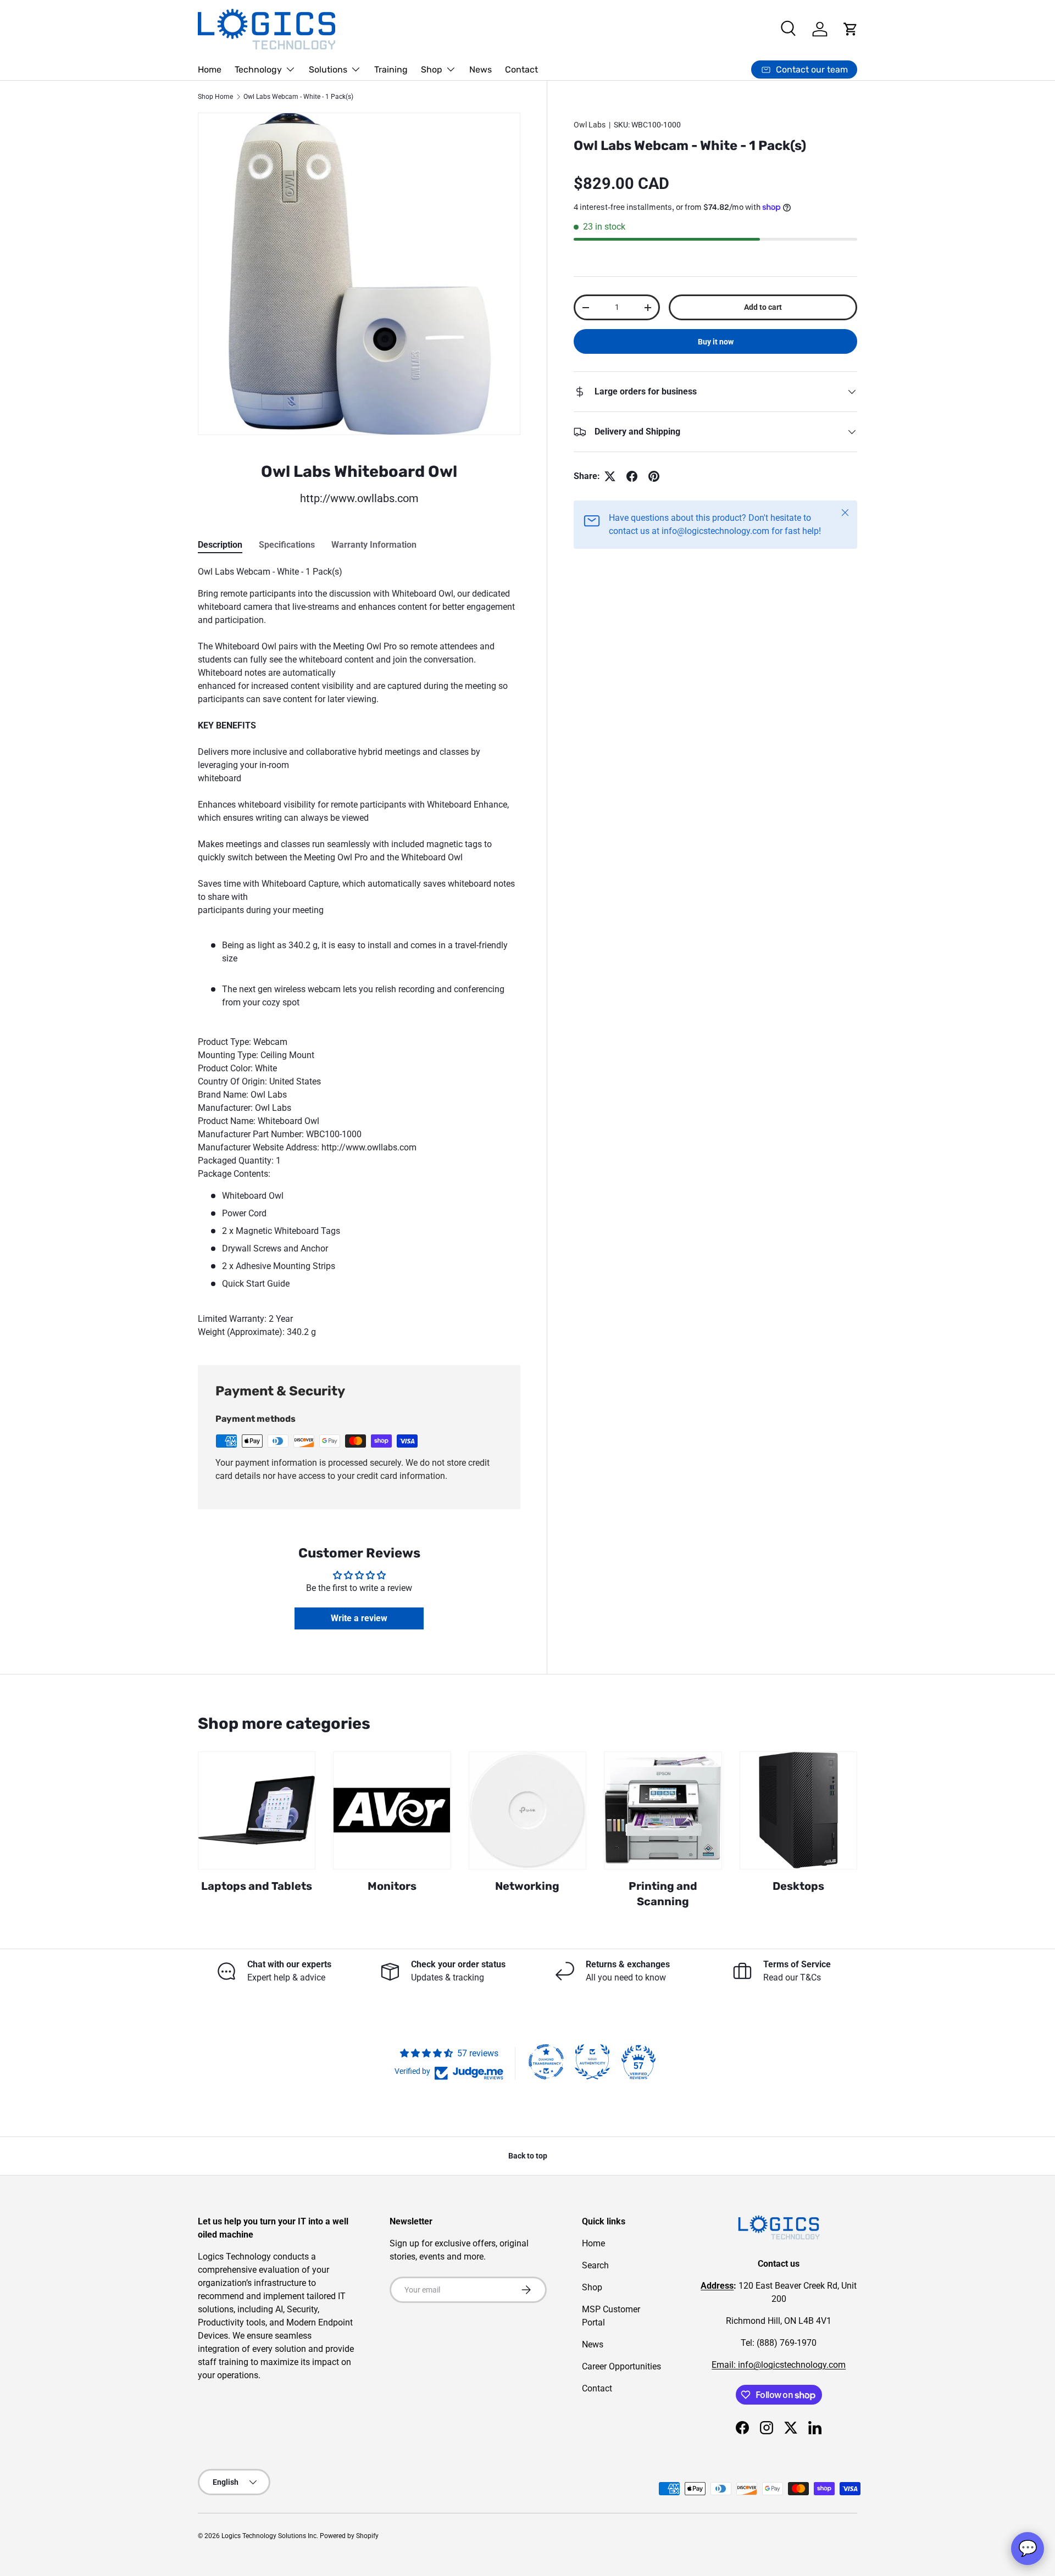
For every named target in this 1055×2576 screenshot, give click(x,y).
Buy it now (716, 342)
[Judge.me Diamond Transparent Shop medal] (546, 2062)
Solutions (328, 69)
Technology (258, 69)
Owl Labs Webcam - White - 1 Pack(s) (298, 97)
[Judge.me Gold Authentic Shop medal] (592, 2062)
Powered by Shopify (349, 2536)
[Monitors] (392, 1810)
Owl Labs (590, 125)
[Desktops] (798, 1810)
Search (595, 2265)
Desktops (798, 1886)
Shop (432, 69)
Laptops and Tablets (257, 1886)
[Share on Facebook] (632, 476)
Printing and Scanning (663, 1894)
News (481, 69)
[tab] (220, 545)
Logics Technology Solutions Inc (269, 2536)
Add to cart (763, 308)
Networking (527, 1886)
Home (210, 69)
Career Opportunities (621, 2366)
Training (391, 69)
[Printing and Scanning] (663, 1810)
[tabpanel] (359, 952)
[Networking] (527, 1810)
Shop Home (215, 97)
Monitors (392, 1886)
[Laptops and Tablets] (257, 1810)
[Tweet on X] (610, 476)
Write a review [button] (359, 1618)
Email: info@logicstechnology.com (779, 2365)
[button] (851, 29)
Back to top (528, 2156)
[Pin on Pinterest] (654, 476)
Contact (521, 69)
